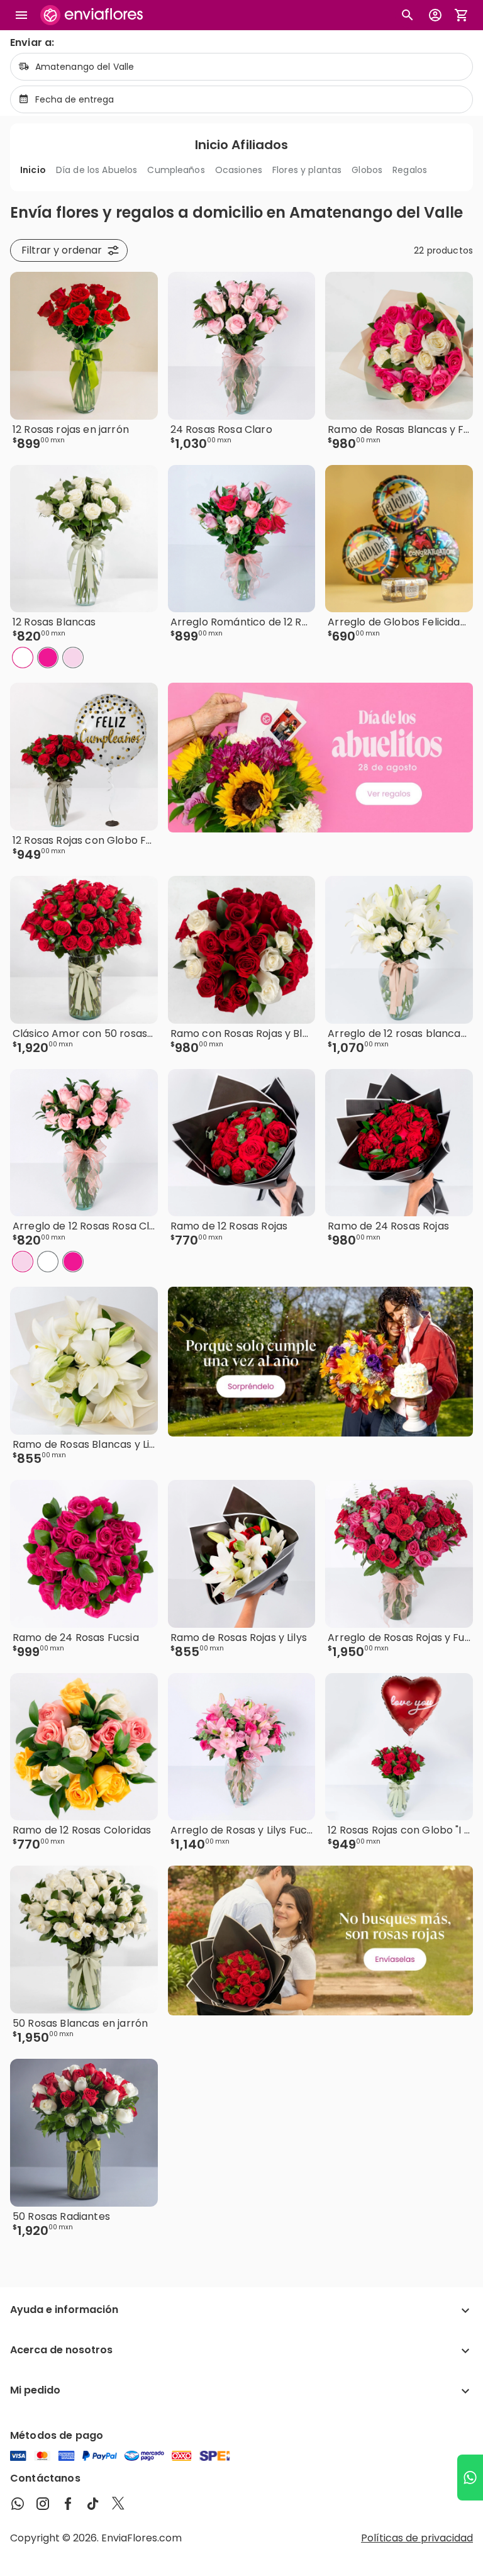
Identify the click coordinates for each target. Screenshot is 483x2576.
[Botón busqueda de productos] (408, 15)
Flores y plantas (307, 170)
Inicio (33, 170)
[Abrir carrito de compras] (462, 15)
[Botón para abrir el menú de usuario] (435, 15)
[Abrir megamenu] (21, 15)
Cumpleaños (176, 170)
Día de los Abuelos (97, 170)
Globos (367, 170)
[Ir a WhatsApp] (470, 2478)
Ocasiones (239, 170)
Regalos (410, 170)
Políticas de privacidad (417, 2538)
